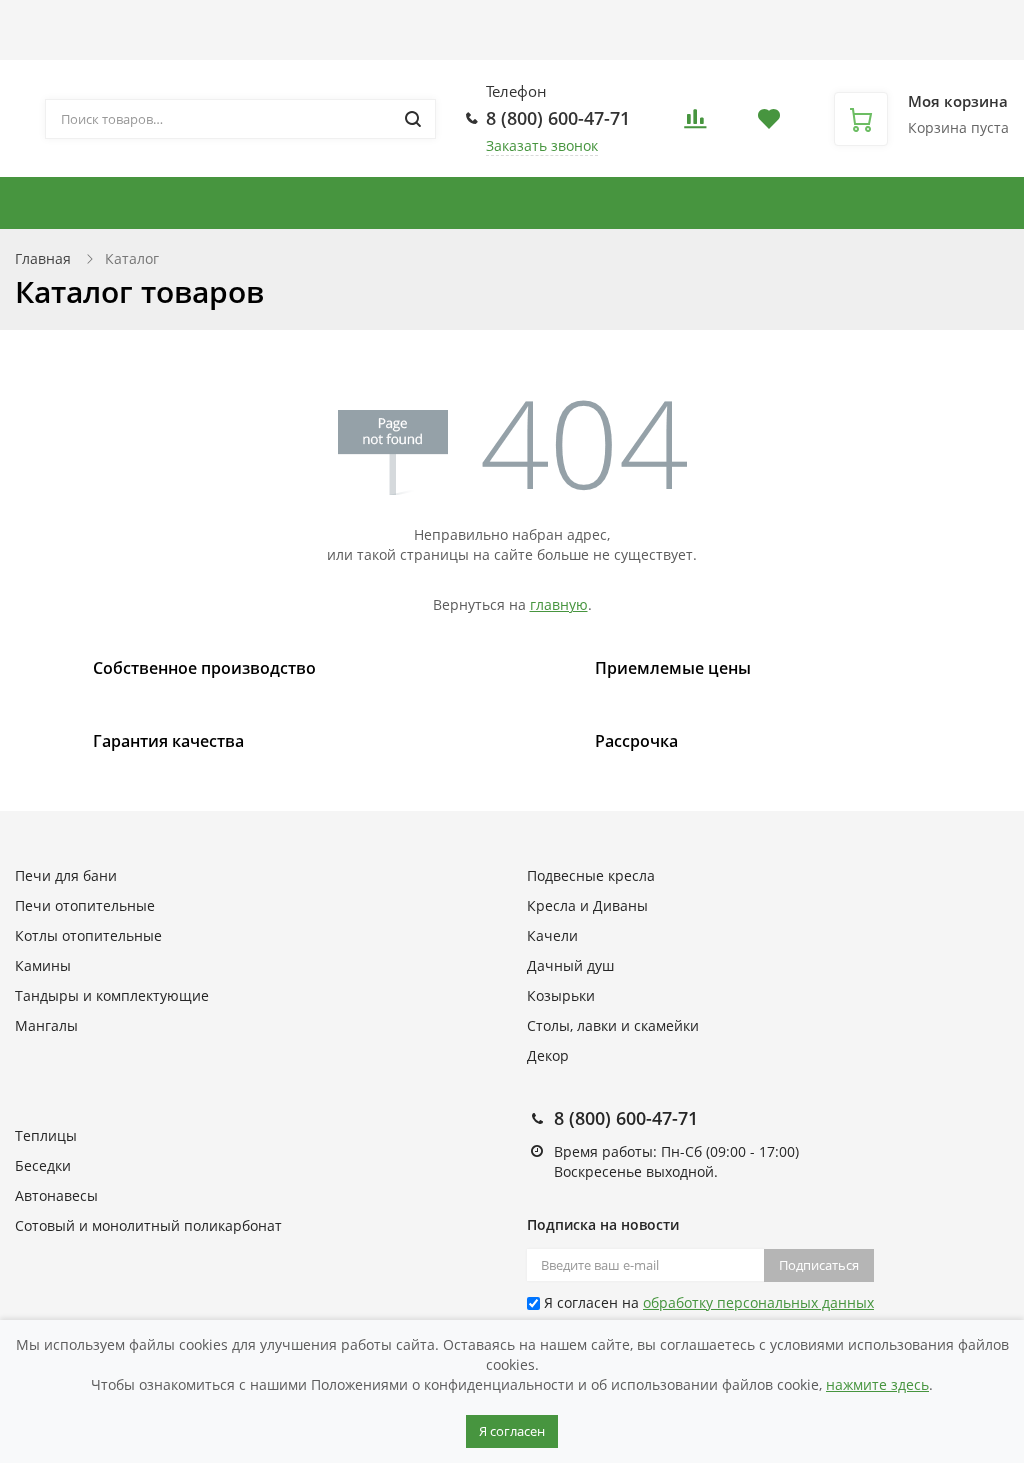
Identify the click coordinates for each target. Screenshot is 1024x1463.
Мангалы (46, 1025)
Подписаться (819, 1265)
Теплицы (46, 1135)
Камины (43, 965)
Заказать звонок (542, 145)
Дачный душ (570, 965)
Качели (552, 935)
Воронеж (751, 29)
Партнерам (401, 21)
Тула (752, 49)
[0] (695, 124)
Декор (548, 1055)
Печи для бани (66, 875)
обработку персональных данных (758, 1302)
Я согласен (512, 1431)
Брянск (696, 29)
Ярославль (804, 49)
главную (559, 604)
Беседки (43, 1165)
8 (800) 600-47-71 (558, 118)
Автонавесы (56, 1195)
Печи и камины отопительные (138, 203)
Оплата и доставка (257, 21)
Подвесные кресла (868, 203)
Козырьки (561, 995)
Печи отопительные (85, 905)
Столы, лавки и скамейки (613, 1025)
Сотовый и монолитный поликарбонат (148, 1225)
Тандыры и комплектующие (426, 203)
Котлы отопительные (676, 203)
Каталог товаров (74, 21)
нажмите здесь (877, 1384)
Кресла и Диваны (587, 905)
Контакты (647, 21)
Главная (43, 258)
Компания (517, 21)
